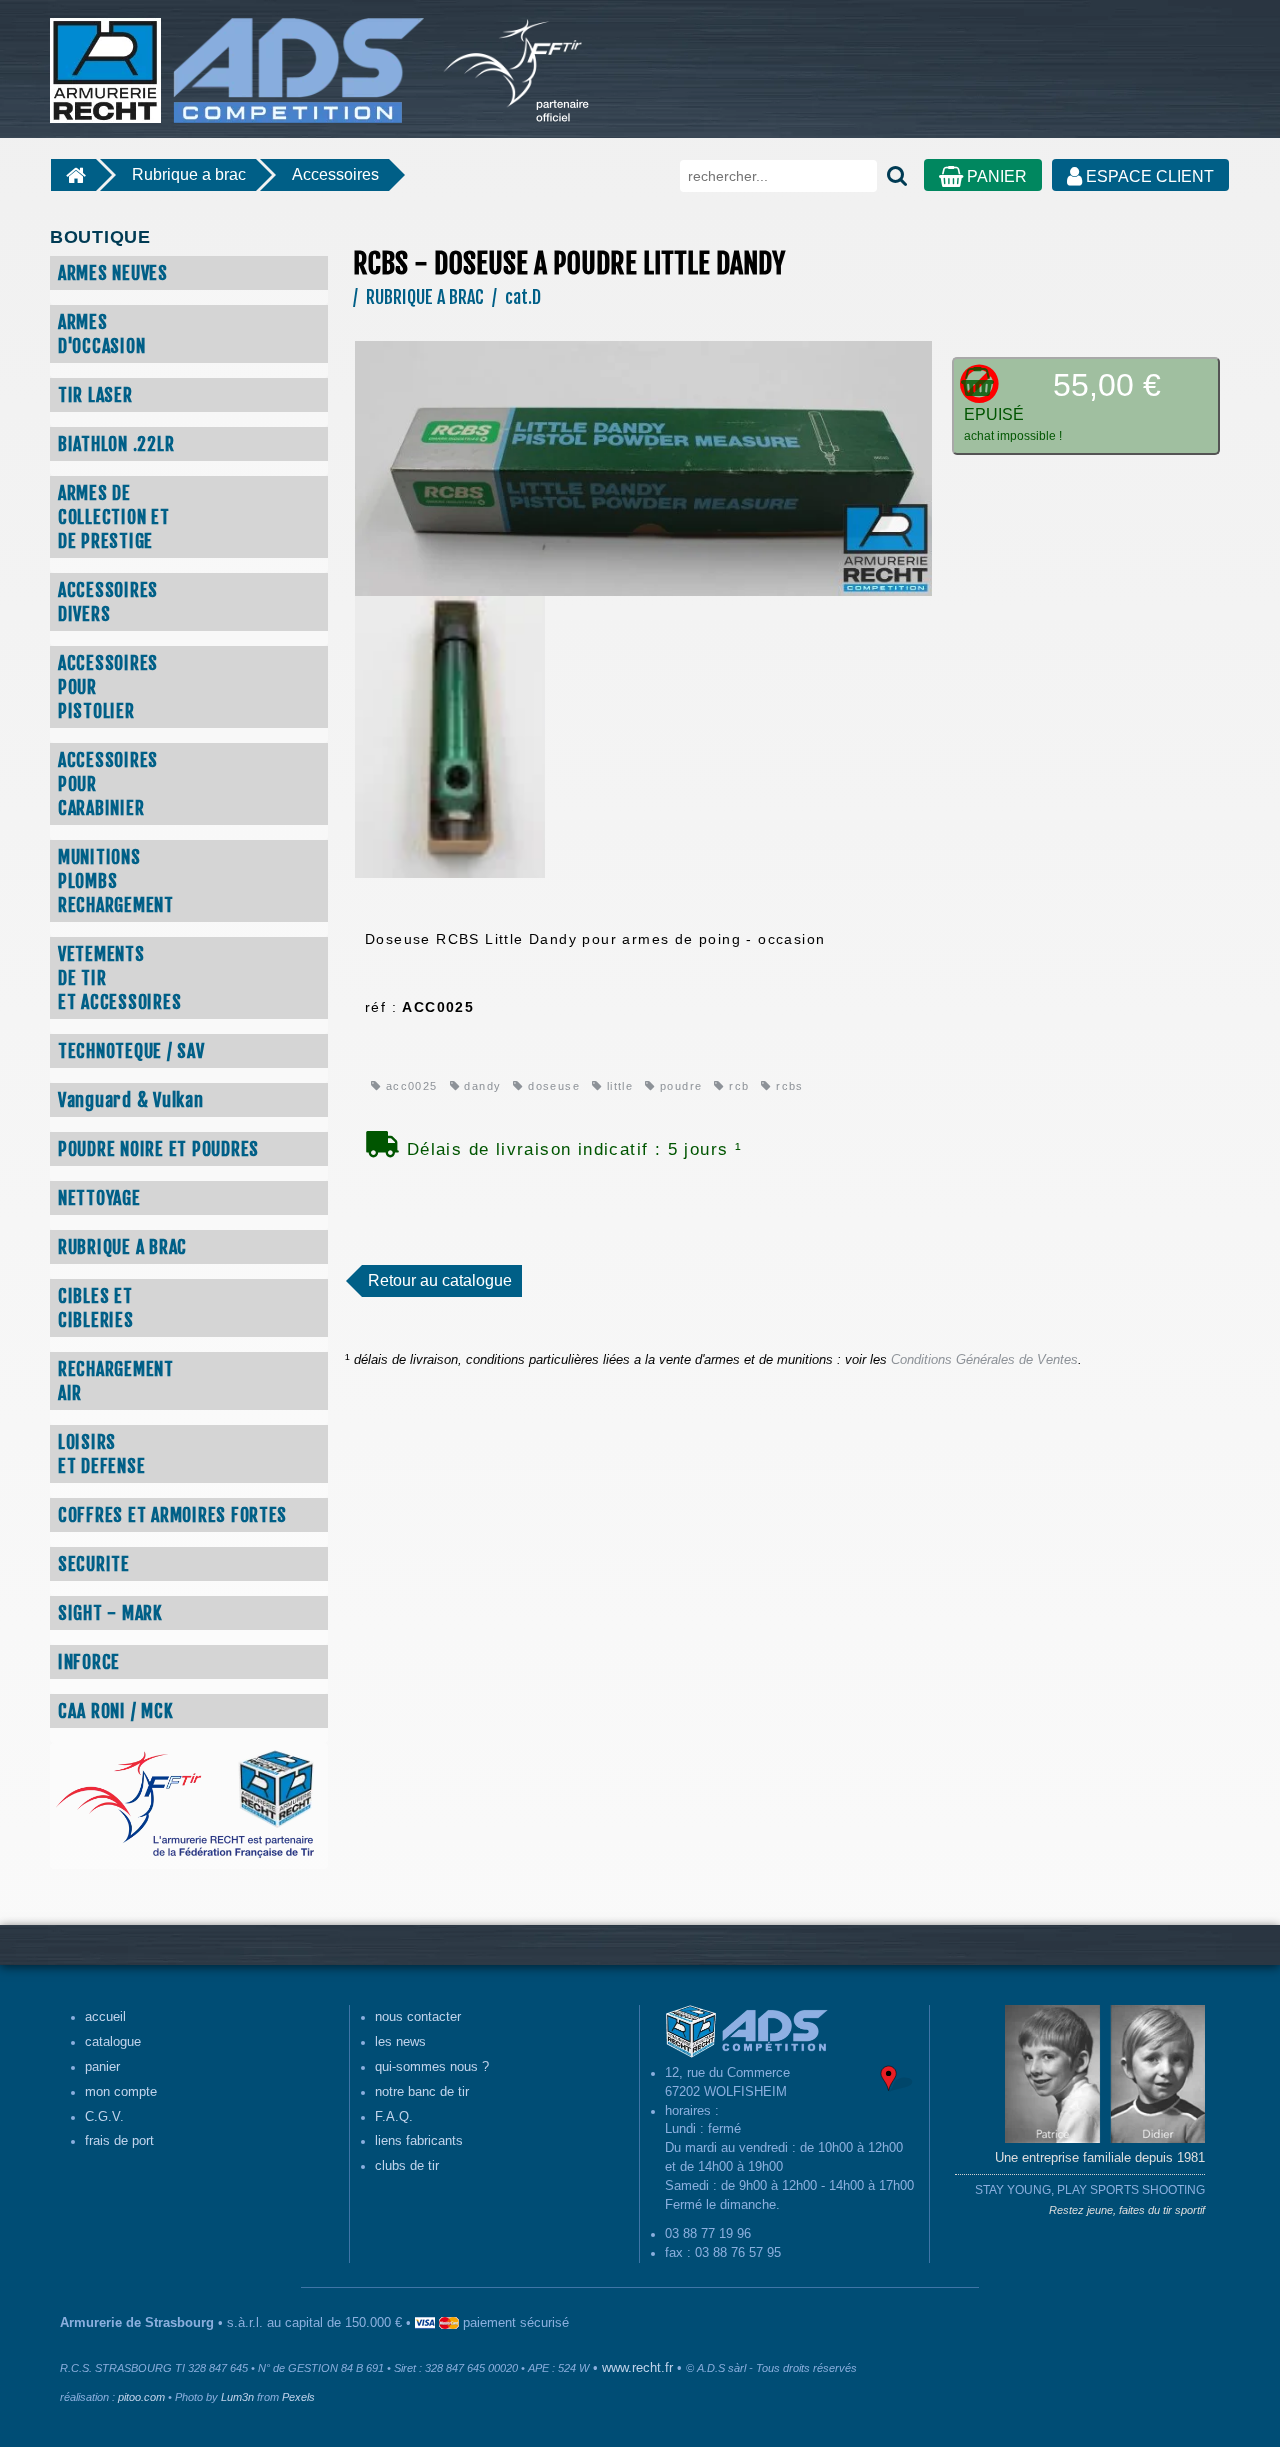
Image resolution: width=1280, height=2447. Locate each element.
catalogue (113, 2042)
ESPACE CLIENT (1148, 176)
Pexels (298, 2397)
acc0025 (409, 1086)
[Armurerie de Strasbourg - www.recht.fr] (234, 60)
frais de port (119, 2141)
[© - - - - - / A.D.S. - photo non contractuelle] (643, 467)
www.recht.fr (637, 2368)
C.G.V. (104, 2117)
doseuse (552, 1086)
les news (400, 2042)
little (617, 1086)
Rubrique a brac (189, 174)
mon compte (121, 2092)
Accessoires (335, 174)
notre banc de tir (422, 2092)
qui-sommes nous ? (432, 2067)
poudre (679, 1086)
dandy (480, 1086)
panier (102, 2067)
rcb (737, 1086)
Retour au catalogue (440, 1280)
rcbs (787, 1086)
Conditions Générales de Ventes (984, 1360)
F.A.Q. (394, 2117)
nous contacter (418, 2017)
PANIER (995, 176)
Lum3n (237, 2397)
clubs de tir (407, 2166)
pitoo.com (141, 2397)
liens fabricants (419, 2141)
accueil (105, 2017)
